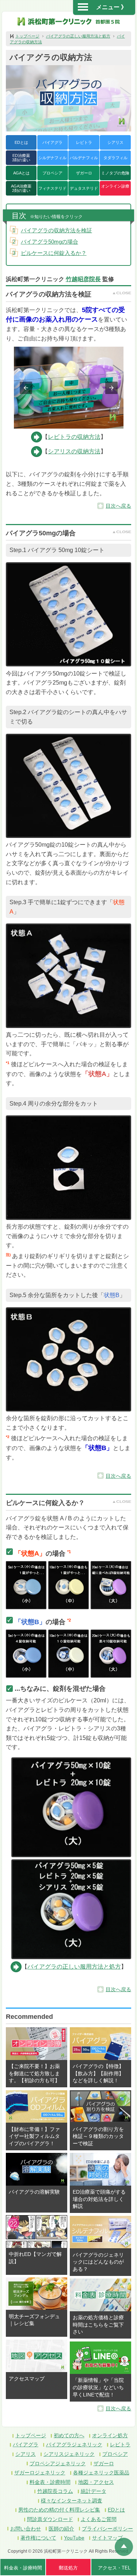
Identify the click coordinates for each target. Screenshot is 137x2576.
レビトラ (84, 142)
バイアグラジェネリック (74, 2445)
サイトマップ (107, 2538)
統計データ (94, 2491)
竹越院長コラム (55, 2491)
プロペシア (52, 173)
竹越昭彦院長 (83, 279)
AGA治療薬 (21, 188)
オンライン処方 (110, 2435)
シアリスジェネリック (69, 2454)
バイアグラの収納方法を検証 (56, 230)
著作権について (38, 2538)
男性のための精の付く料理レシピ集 (59, 2510)
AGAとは (21, 173)
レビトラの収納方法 (74, 437)
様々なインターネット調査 (72, 2501)
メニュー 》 (111, 7)
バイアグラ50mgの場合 (50, 242)
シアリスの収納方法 (74, 451)
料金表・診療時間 (50, 2482)
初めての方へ (69, 2435)
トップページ (27, 36)
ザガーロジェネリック (40, 2473)
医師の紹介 (61, 2529)
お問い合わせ (26, 2529)
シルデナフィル (52, 158)
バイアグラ (52, 142)
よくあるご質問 (99, 2519)
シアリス (115, 142)
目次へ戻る (118, 506)
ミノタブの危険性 (115, 176)
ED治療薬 (21, 158)
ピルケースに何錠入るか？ (54, 253)
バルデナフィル (84, 158)
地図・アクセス (96, 2482)
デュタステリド (84, 188)
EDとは (21, 142)
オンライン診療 (115, 186)
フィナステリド (52, 188)
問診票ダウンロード (50, 2519)
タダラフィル (115, 158)
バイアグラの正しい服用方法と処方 (78, 36)
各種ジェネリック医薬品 (101, 2473)
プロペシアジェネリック (58, 2463)
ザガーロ (84, 173)
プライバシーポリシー (107, 2529)
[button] (26, 388)
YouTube (74, 2538)
